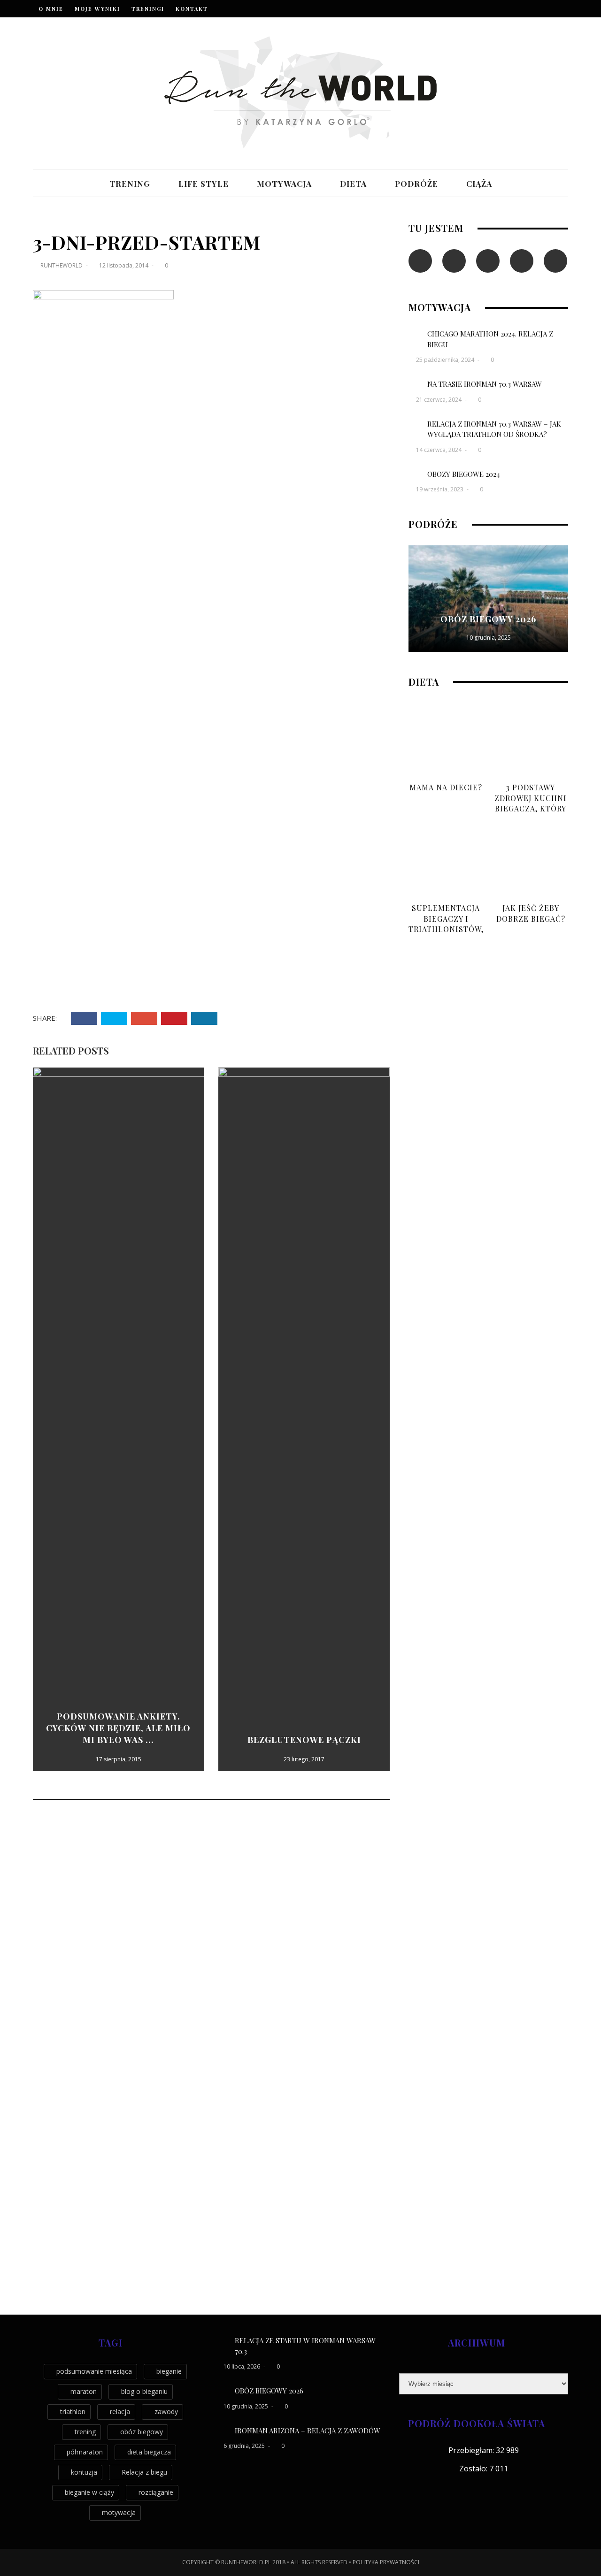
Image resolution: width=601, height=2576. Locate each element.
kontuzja (84, 2472)
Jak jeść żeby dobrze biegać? (531, 913)
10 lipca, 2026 (243, 2366)
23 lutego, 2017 (304, 1759)
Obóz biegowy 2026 (488, 619)
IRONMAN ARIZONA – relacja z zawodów (308, 2431)
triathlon (73, 2412)
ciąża (479, 183)
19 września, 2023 (440, 489)
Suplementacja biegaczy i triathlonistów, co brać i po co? (446, 924)
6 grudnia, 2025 (245, 2446)
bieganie (169, 2371)
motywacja (284, 183)
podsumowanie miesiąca (94, 2371)
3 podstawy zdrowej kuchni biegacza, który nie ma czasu (531, 803)
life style (204, 183)
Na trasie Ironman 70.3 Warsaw (485, 384)
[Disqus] (211, 1934)
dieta (353, 183)
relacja (120, 2412)
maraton (84, 2391)
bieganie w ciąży (89, 2492)
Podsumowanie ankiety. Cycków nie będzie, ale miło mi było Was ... (118, 1728)
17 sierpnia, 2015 (119, 1759)
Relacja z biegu (144, 2472)
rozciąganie (156, 2492)
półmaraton (85, 2452)
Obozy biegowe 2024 (464, 474)
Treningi (148, 9)
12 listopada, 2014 (124, 265)
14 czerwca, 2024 (439, 450)
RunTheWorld (62, 265)
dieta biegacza (149, 2452)
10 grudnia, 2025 (489, 638)
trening (130, 183)
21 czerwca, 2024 (439, 400)
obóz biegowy (142, 2432)
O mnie (51, 9)
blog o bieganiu (144, 2391)
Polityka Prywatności (386, 2562)
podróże (416, 183)
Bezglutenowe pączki (304, 1740)
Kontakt (192, 9)
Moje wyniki (97, 9)
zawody (166, 2412)
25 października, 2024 (446, 360)
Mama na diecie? (446, 787)
